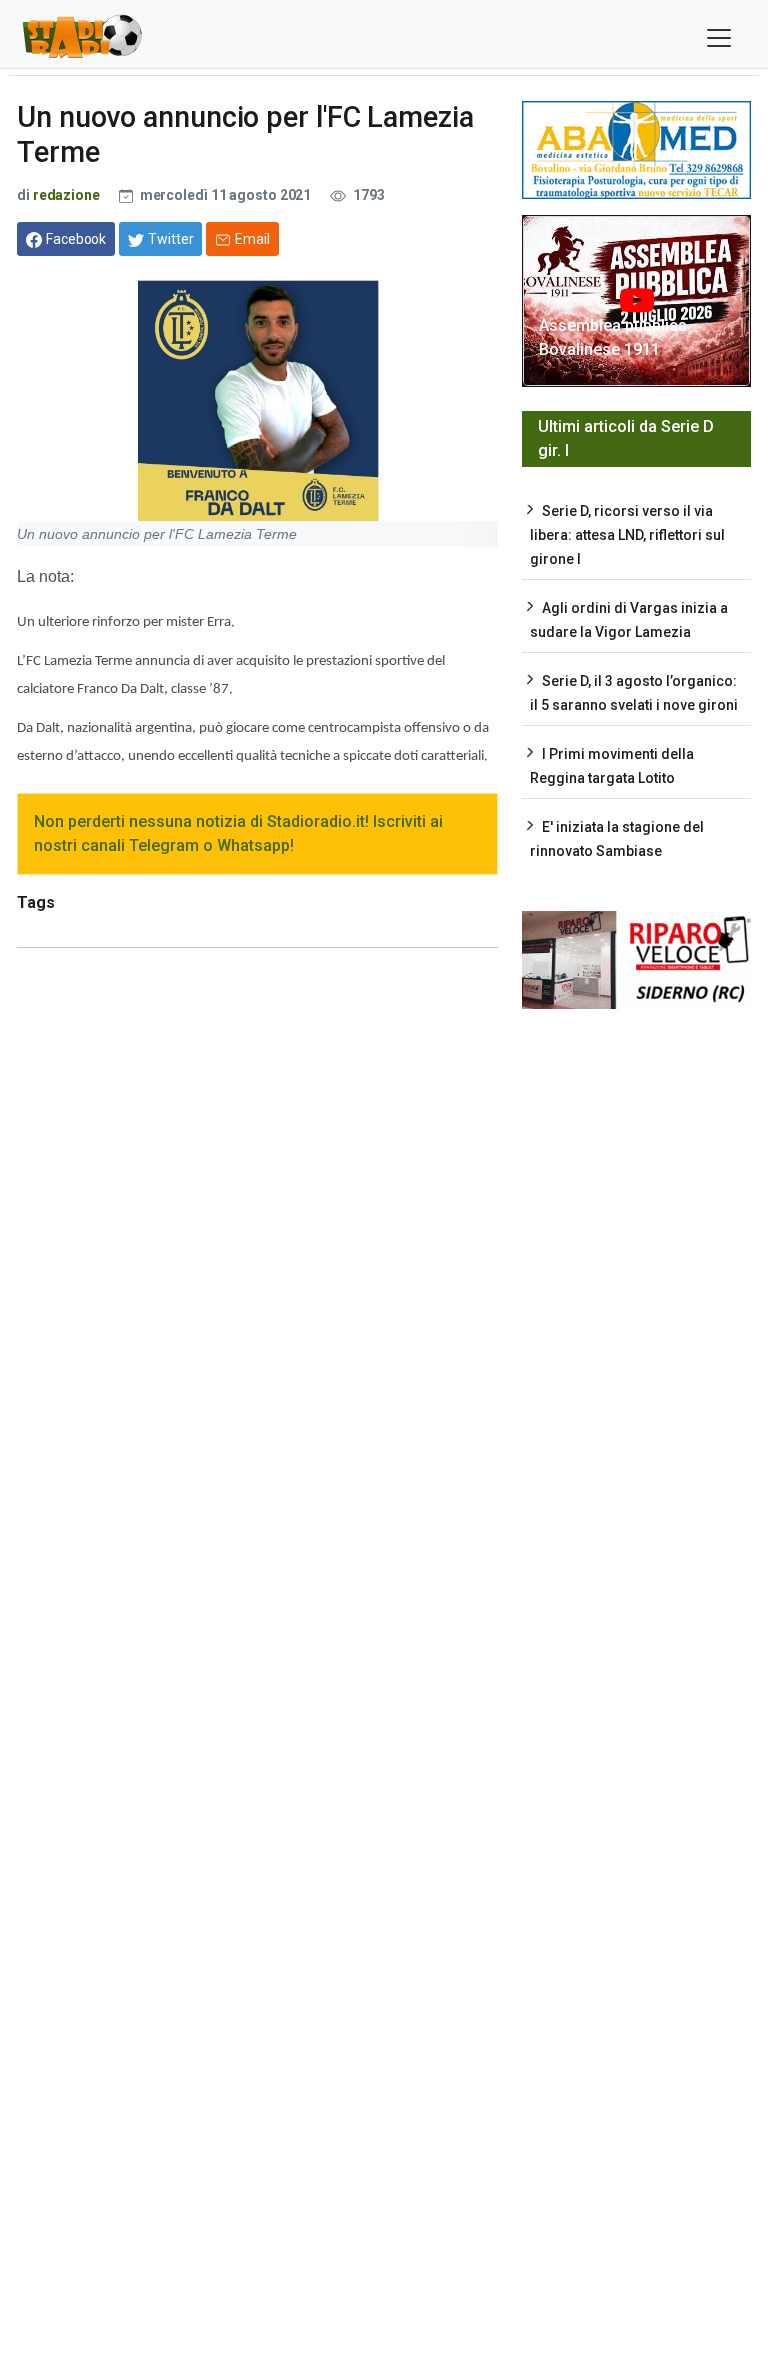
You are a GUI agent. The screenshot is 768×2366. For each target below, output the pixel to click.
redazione (66, 195)
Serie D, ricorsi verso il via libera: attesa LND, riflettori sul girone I (627, 535)
